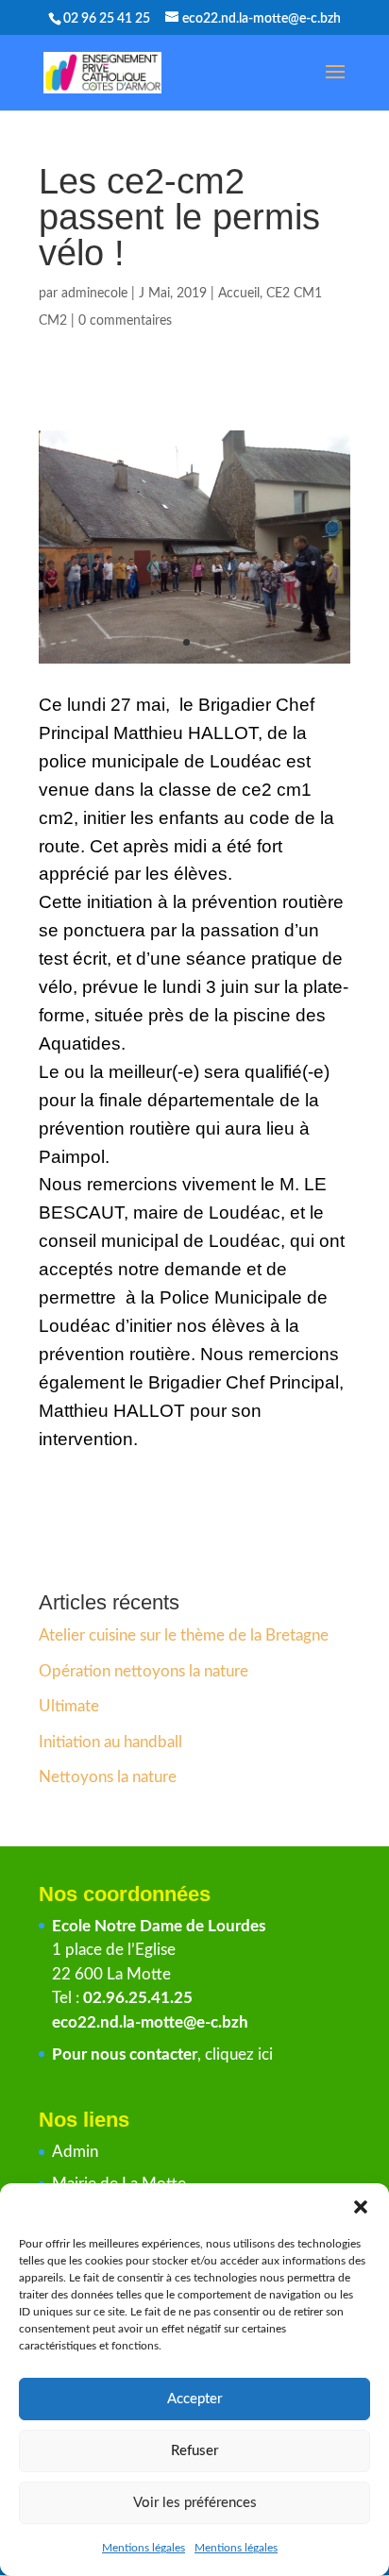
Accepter (194, 2399)
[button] (361, 2207)
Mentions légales (144, 2548)
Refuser (194, 2451)
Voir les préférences (195, 2503)
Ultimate (69, 1706)
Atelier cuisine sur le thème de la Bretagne (184, 1635)
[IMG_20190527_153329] (194, 663)
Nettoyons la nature (108, 1777)
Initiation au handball (110, 1742)
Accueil (239, 294)
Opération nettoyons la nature (144, 1671)
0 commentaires (125, 321)
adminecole (94, 294)
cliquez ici (239, 2054)
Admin (75, 2152)
